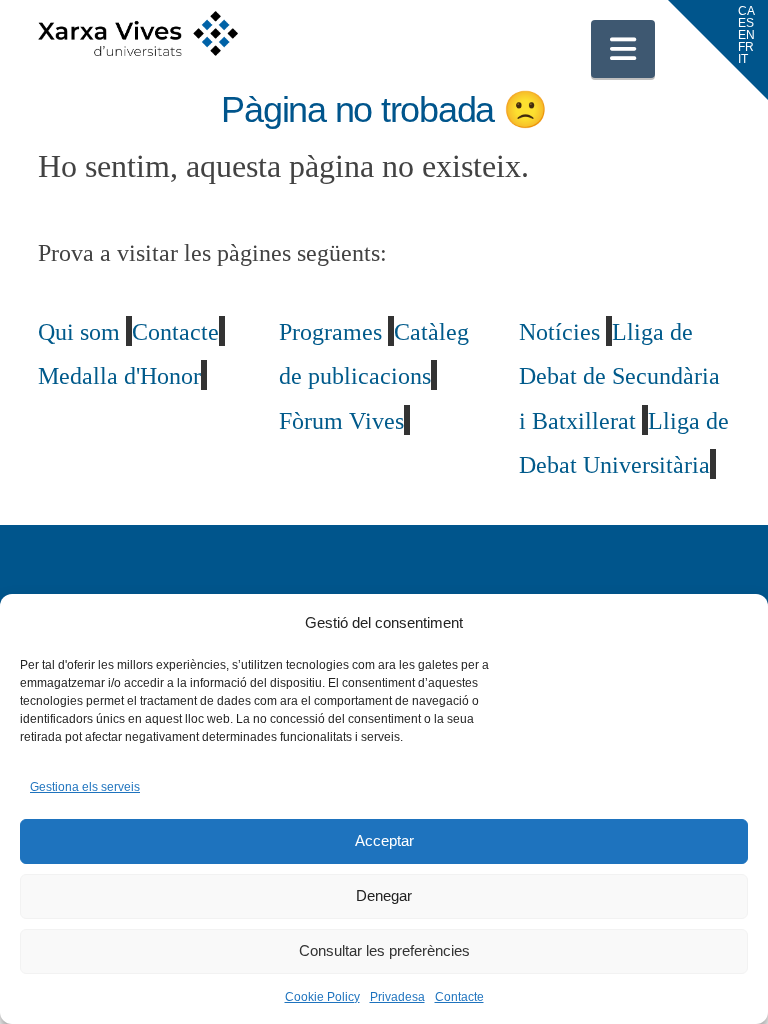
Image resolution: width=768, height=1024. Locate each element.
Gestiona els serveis (85, 787)
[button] (623, 49)
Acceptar (384, 840)
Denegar (384, 895)
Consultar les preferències (384, 950)
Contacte (459, 997)
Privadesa (397, 997)
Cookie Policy (322, 997)
